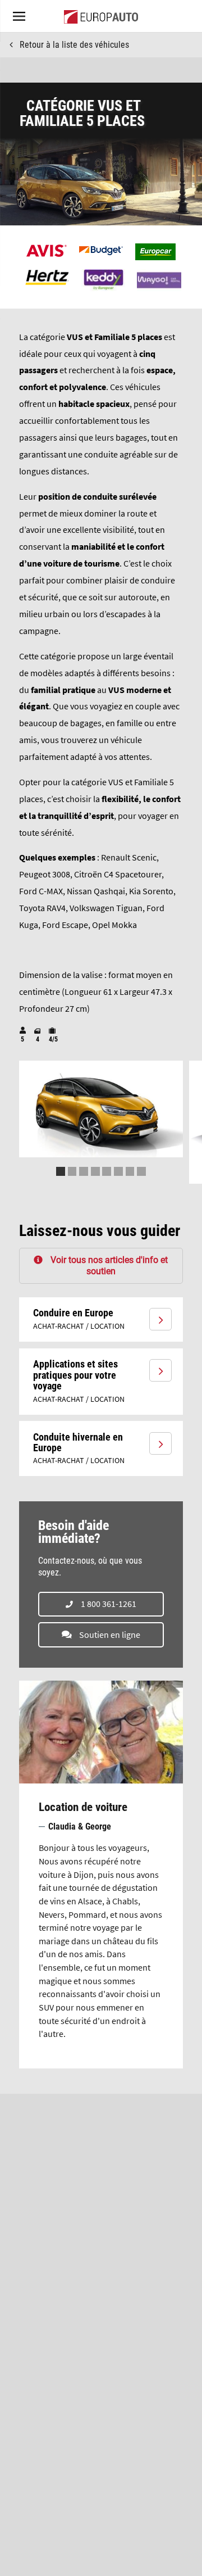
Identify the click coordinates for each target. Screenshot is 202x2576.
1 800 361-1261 (109, 1604)
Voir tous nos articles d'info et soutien (109, 1265)
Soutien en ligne (110, 1635)
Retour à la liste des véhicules (74, 45)
